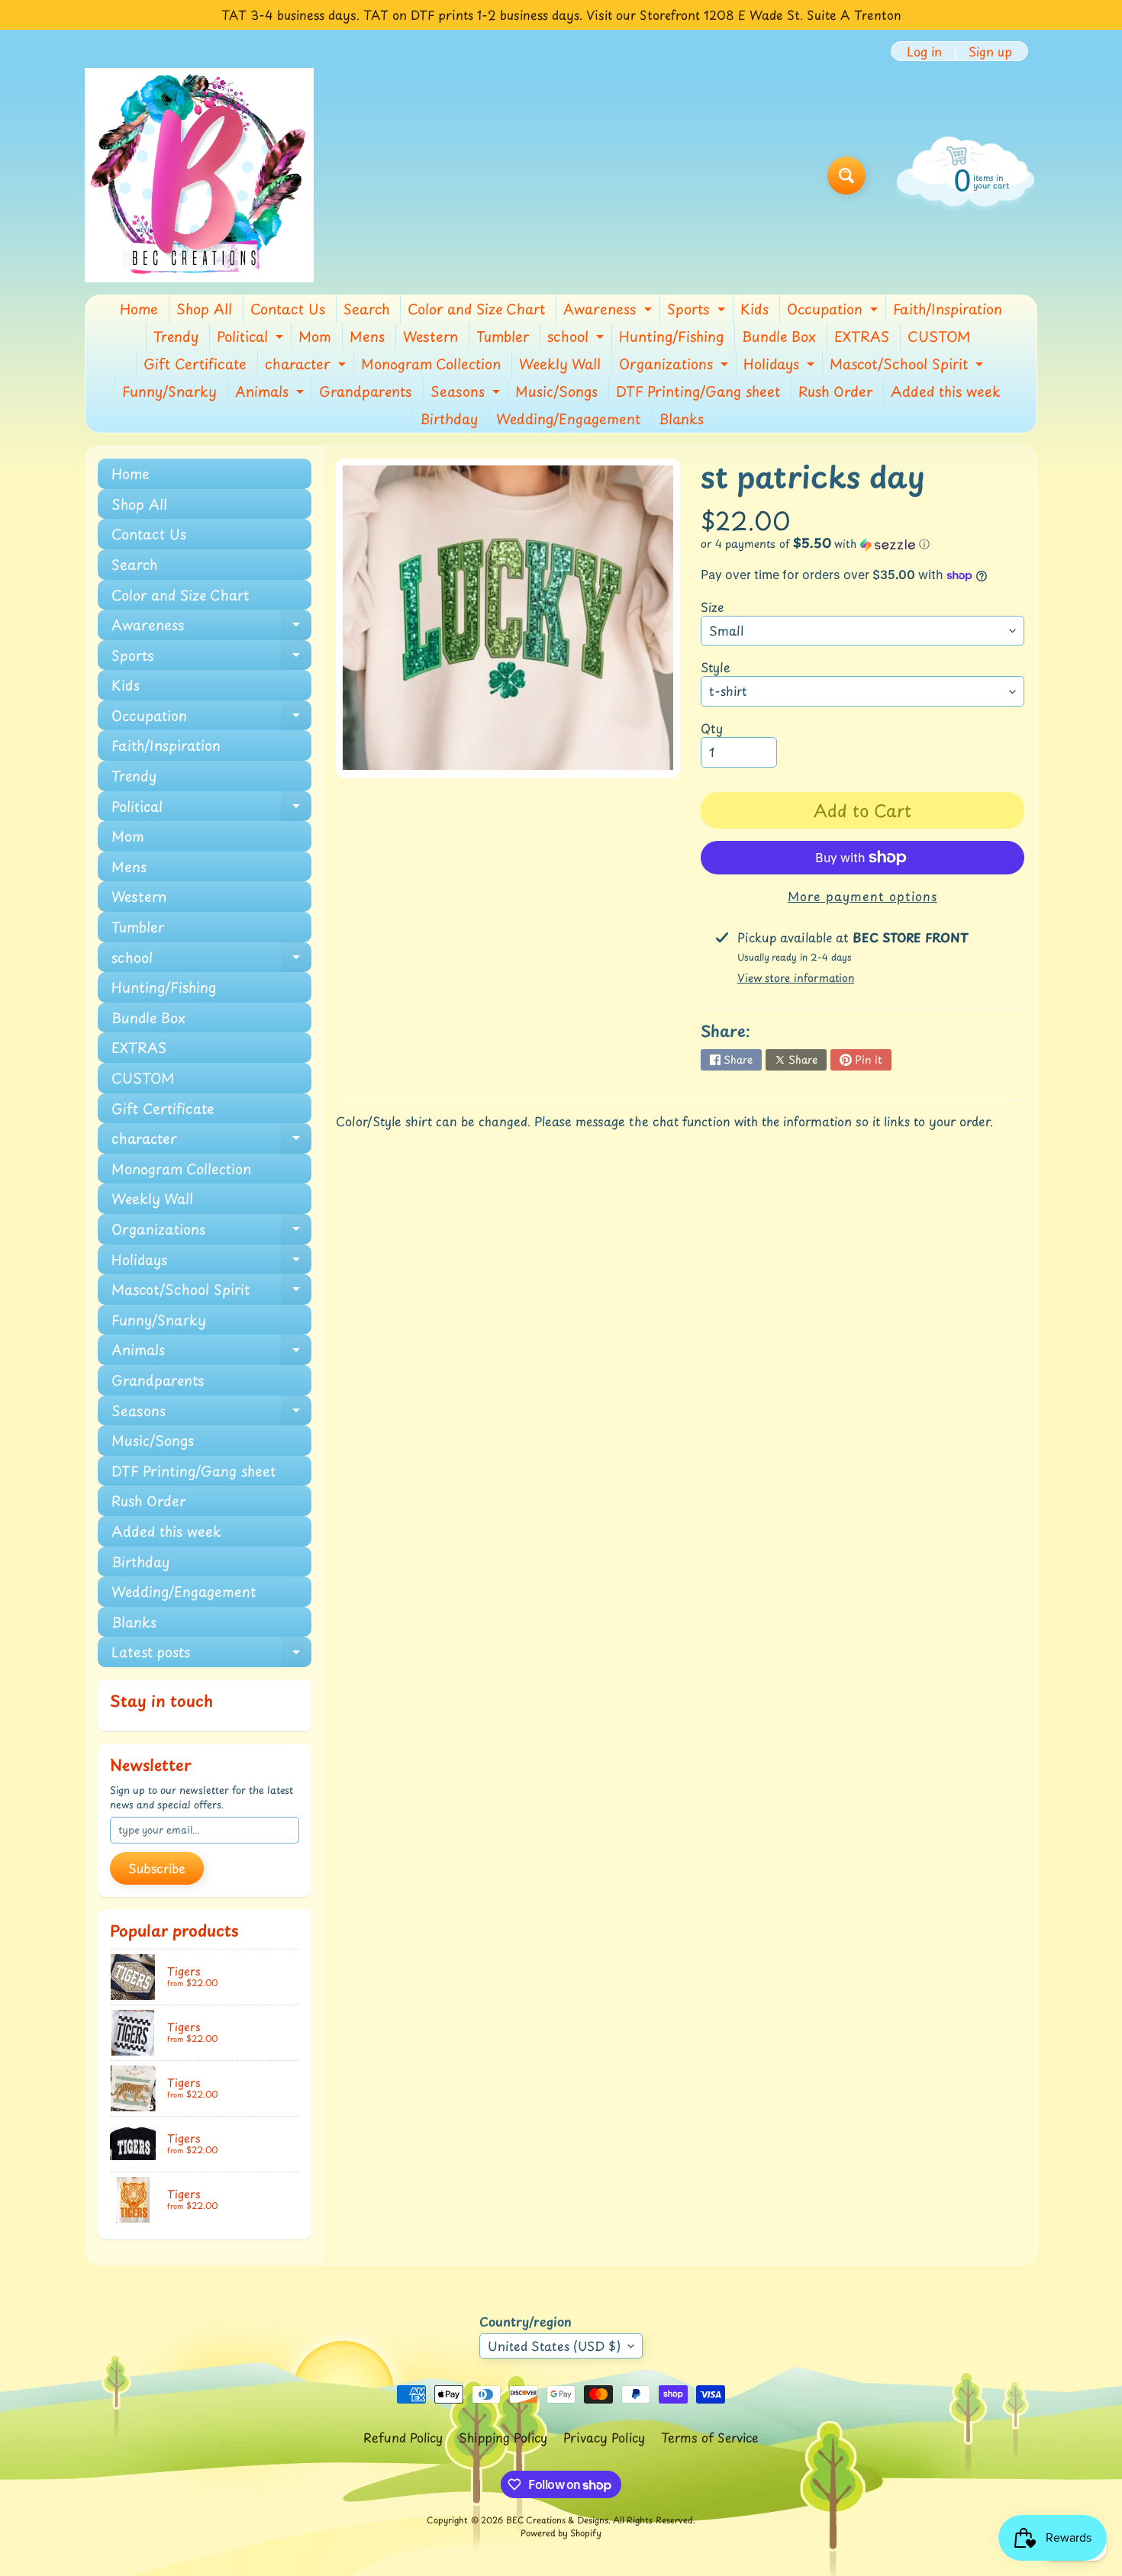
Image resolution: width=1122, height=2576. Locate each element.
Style (716, 667)
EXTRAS (862, 336)
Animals (271, 393)
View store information (796, 978)
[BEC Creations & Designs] (199, 175)
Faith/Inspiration (948, 309)
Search (366, 309)
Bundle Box (779, 336)
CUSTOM (939, 336)
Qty (712, 728)
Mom (315, 336)
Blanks (681, 419)
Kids (754, 309)
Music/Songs (556, 391)
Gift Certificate (195, 364)
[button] (862, 544)
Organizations (675, 365)
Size (713, 607)
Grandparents (366, 391)
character (307, 365)
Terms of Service (710, 2437)
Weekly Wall (560, 364)
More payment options (862, 896)
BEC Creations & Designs (557, 2520)
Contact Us (288, 309)
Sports (698, 311)
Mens (367, 336)
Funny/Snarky (169, 391)
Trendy (176, 336)
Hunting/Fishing (671, 336)
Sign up (990, 51)
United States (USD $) (554, 2346)
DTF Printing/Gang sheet (698, 391)
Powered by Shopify (561, 2533)
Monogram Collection (431, 364)
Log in (924, 51)
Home (139, 309)
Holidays (781, 365)
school (577, 338)
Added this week (946, 391)
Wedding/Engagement (568, 419)
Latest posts (211, 1654)
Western (430, 336)
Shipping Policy (503, 2437)
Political (252, 338)
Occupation (834, 311)
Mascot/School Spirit (908, 365)
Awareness (609, 311)
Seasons (467, 393)
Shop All (204, 309)
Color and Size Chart (476, 309)
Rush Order (835, 391)
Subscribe (157, 1868)
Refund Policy (403, 2437)
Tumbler (503, 336)
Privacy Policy (604, 2437)
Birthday (449, 419)
